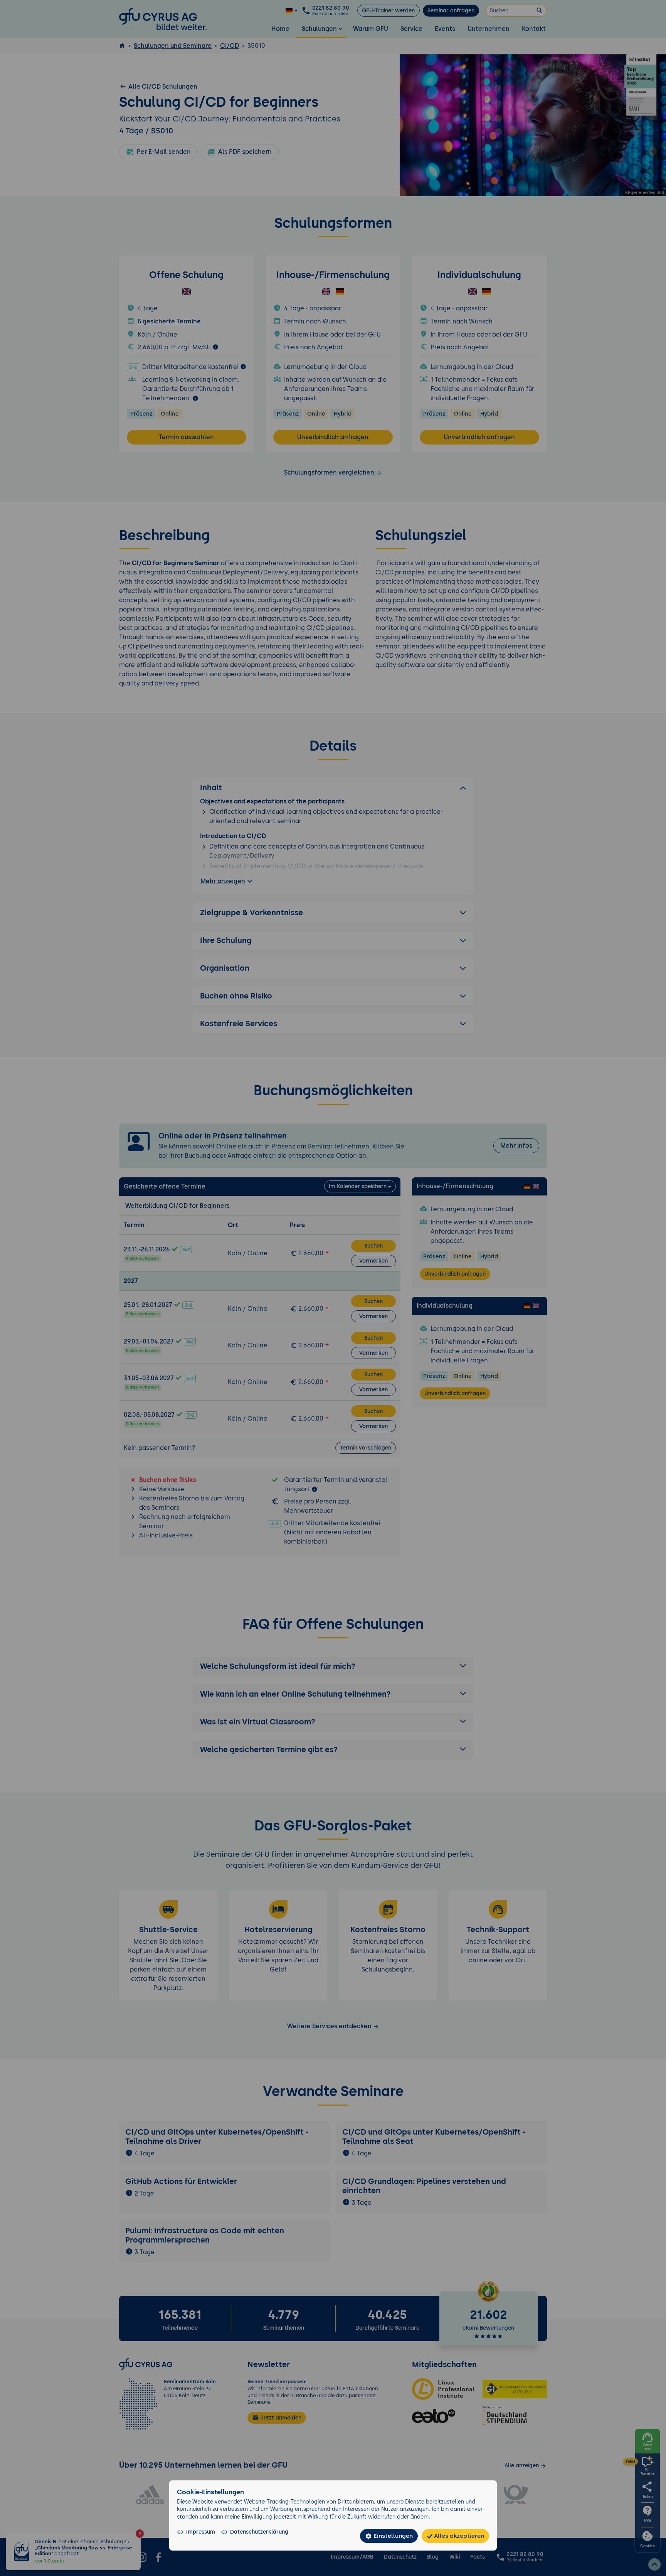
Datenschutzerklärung (259, 2532)
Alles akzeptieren (458, 2536)
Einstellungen (392, 2536)
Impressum (201, 2532)
